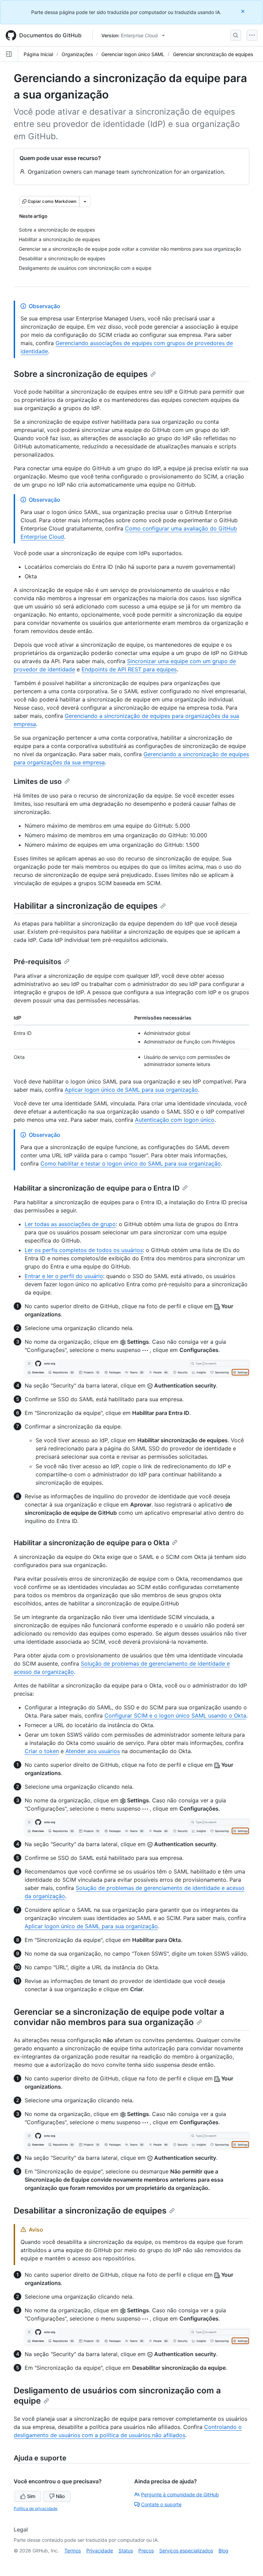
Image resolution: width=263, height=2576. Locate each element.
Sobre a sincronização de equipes (81, 374)
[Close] (243, 11)
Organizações (77, 54)
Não (60, 2496)
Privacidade (100, 2551)
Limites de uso (38, 781)
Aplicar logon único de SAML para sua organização (131, 1090)
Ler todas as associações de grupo (70, 1224)
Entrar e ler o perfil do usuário (64, 1276)
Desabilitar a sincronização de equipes (90, 2211)
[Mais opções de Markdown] (85, 201)
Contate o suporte (161, 2504)
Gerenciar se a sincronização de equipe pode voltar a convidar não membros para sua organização (119, 2017)
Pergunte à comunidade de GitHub (180, 2494)
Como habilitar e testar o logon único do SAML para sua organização (131, 1164)
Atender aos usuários (93, 1751)
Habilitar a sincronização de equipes (86, 906)
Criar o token (42, 1751)
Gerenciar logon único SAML (133, 54)
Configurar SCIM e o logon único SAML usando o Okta (175, 1716)
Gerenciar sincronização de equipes (213, 54)
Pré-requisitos (37, 962)
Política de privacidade (36, 2508)
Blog (223, 2551)
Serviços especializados (186, 2551)
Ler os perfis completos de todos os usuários (84, 1250)
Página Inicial (38, 54)
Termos (73, 2551)
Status (126, 2551)
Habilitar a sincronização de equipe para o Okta (91, 1543)
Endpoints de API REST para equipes (129, 669)
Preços (146, 2551)
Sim (31, 2496)
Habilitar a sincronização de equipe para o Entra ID (97, 1188)
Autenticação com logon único (175, 1120)
